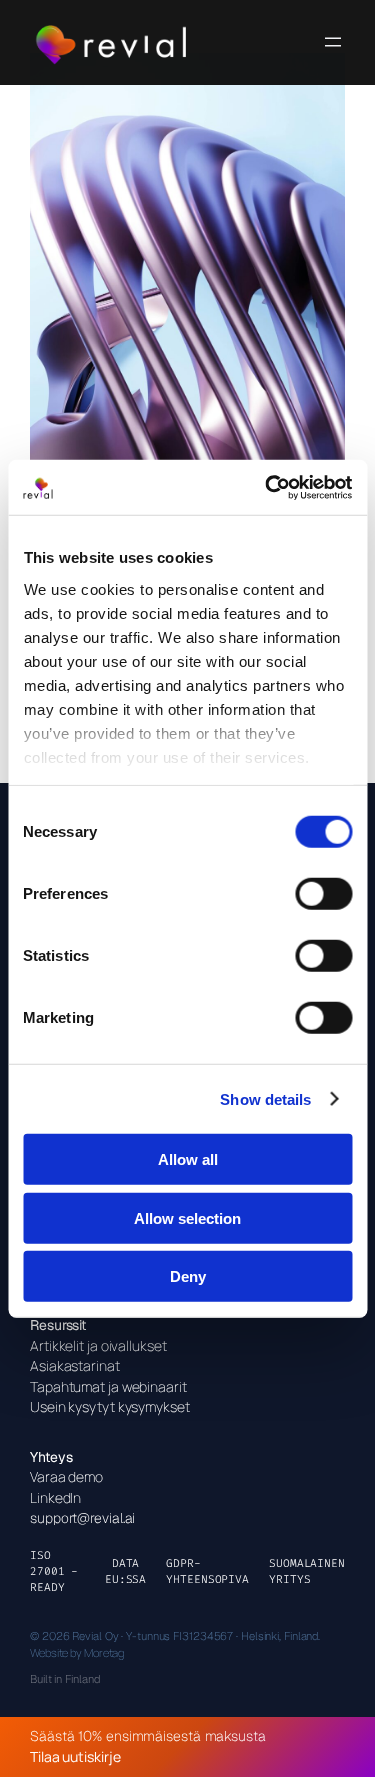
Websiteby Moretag (77, 1652)
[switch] (323, 894)
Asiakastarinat (75, 1365)
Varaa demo (66, 1476)
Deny (188, 1276)
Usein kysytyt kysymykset (110, 1406)
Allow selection (187, 1217)
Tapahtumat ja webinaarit (108, 1386)
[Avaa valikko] (333, 42)
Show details (265, 1098)
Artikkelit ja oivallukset (98, 1345)
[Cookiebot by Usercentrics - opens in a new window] (267, 487)
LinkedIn (55, 1497)
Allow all (188, 1159)
